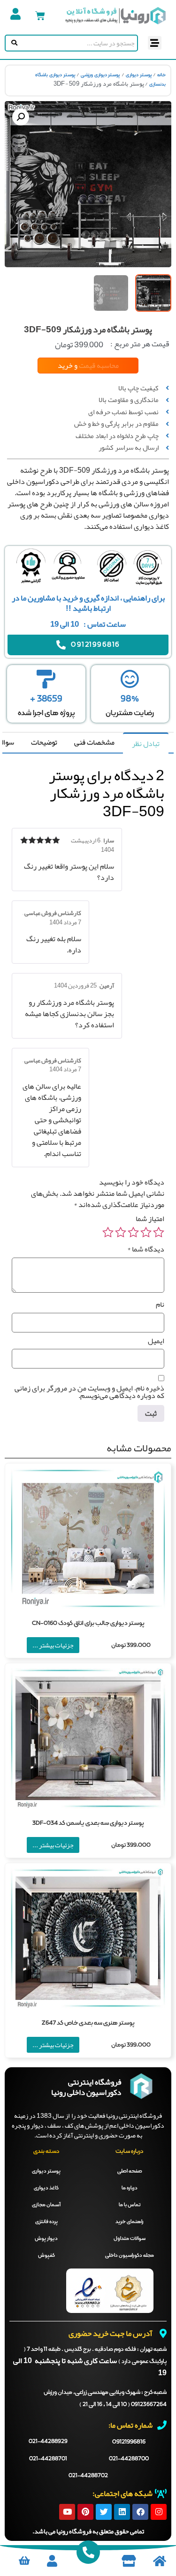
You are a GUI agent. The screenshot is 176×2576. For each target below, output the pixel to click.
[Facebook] (140, 2512)
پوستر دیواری (139, 75)
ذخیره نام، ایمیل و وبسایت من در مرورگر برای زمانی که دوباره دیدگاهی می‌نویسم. (89, 1392)
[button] (155, 43)
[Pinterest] (85, 2512)
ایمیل (156, 1341)
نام (160, 1304)
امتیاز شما (150, 1219)
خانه (161, 75)
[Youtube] (67, 2512)
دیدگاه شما (146, 1249)
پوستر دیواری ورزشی (100, 75)
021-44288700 (129, 2459)
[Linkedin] (122, 2512)
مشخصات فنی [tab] (94, 742)
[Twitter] (104, 2512)
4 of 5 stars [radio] (121, 1232)
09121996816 (129, 2442)
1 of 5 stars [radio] (159, 1232)
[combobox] (78, 43)
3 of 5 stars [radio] (133, 1232)
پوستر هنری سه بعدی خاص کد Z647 (88, 2023)
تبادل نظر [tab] (146, 744)
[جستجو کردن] (12, 43)
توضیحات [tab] (44, 742)
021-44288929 (48, 2442)
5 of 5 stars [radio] (108, 1232)
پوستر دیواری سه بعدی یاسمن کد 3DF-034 (88, 1823)
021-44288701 (48, 2459)
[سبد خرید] (40, 16)
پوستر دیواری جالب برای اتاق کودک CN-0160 (88, 1623)
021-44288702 (88, 2476)
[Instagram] (159, 2512)
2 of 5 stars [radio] (146, 1232)
